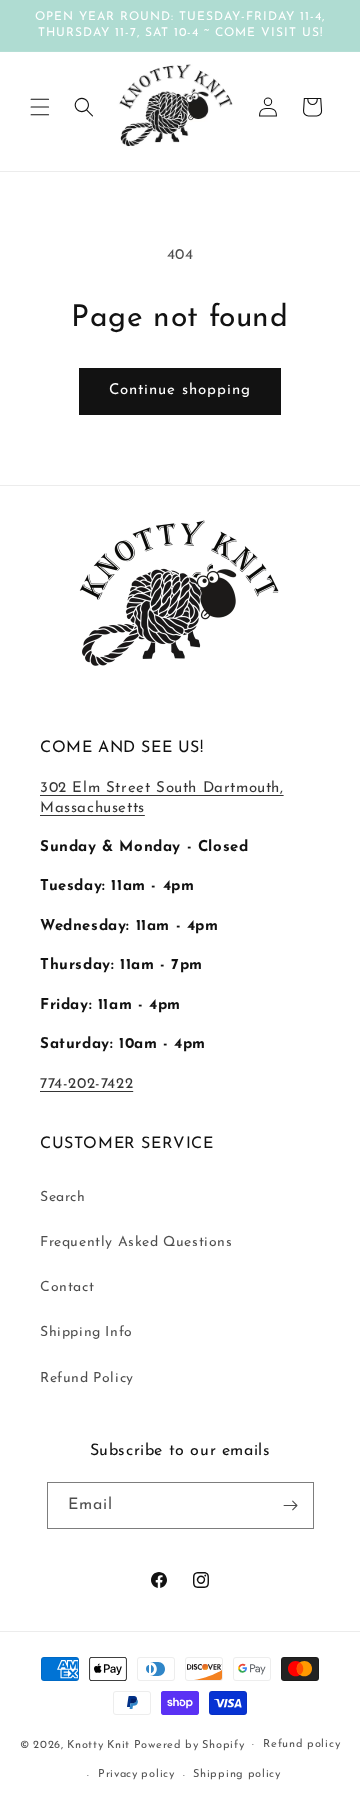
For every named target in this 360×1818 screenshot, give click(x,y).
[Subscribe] (291, 1505)
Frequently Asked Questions (136, 1242)
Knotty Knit (98, 1744)
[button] (40, 107)
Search (63, 1197)
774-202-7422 (86, 1084)
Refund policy (301, 1744)
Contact (67, 1287)
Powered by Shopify (189, 1744)
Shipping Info (86, 1332)
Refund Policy (87, 1378)
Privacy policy (136, 1774)
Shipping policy (237, 1774)
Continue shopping (180, 390)
